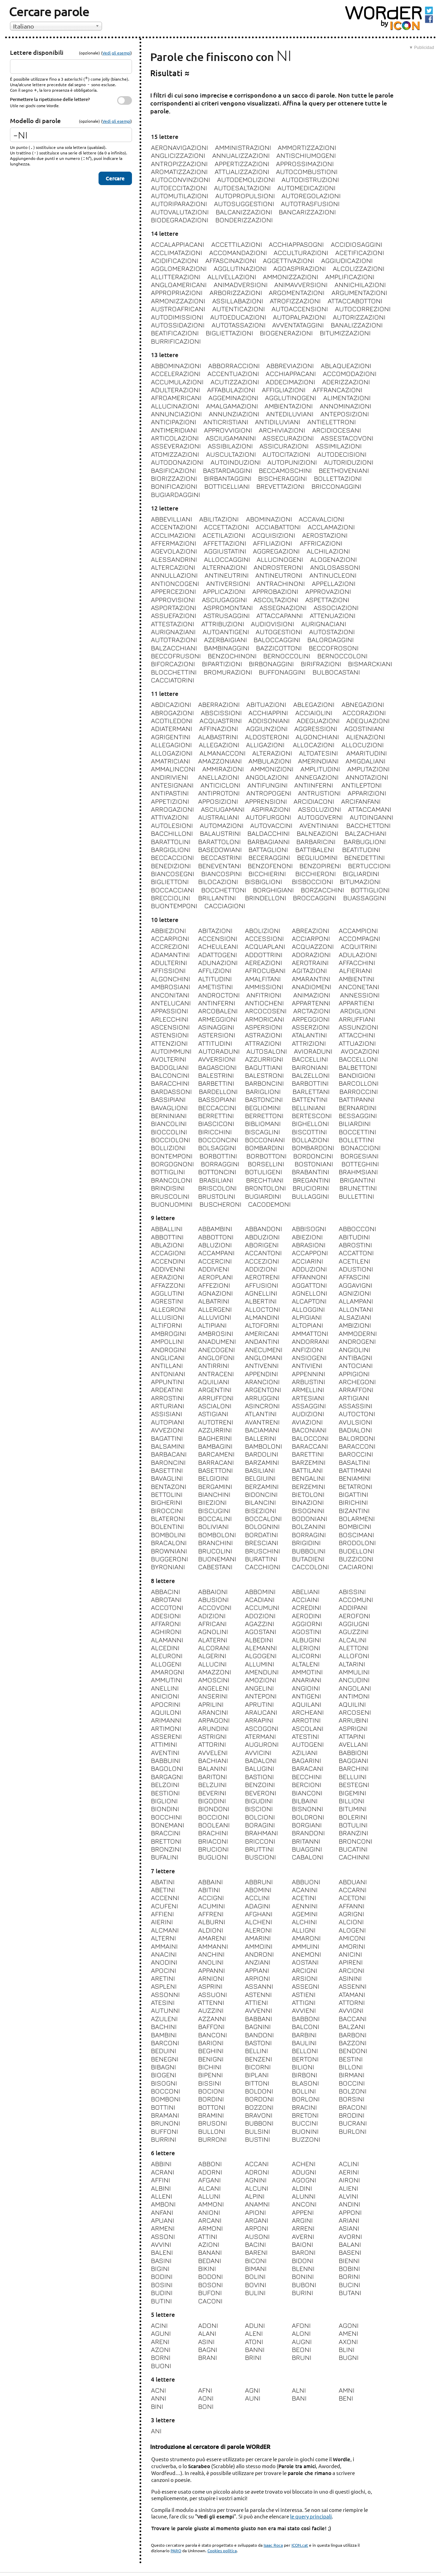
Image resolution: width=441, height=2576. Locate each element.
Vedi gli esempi (116, 53)
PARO (176, 2550)
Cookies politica (222, 2550)
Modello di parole (35, 120)
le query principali (311, 2516)
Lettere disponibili (37, 52)
